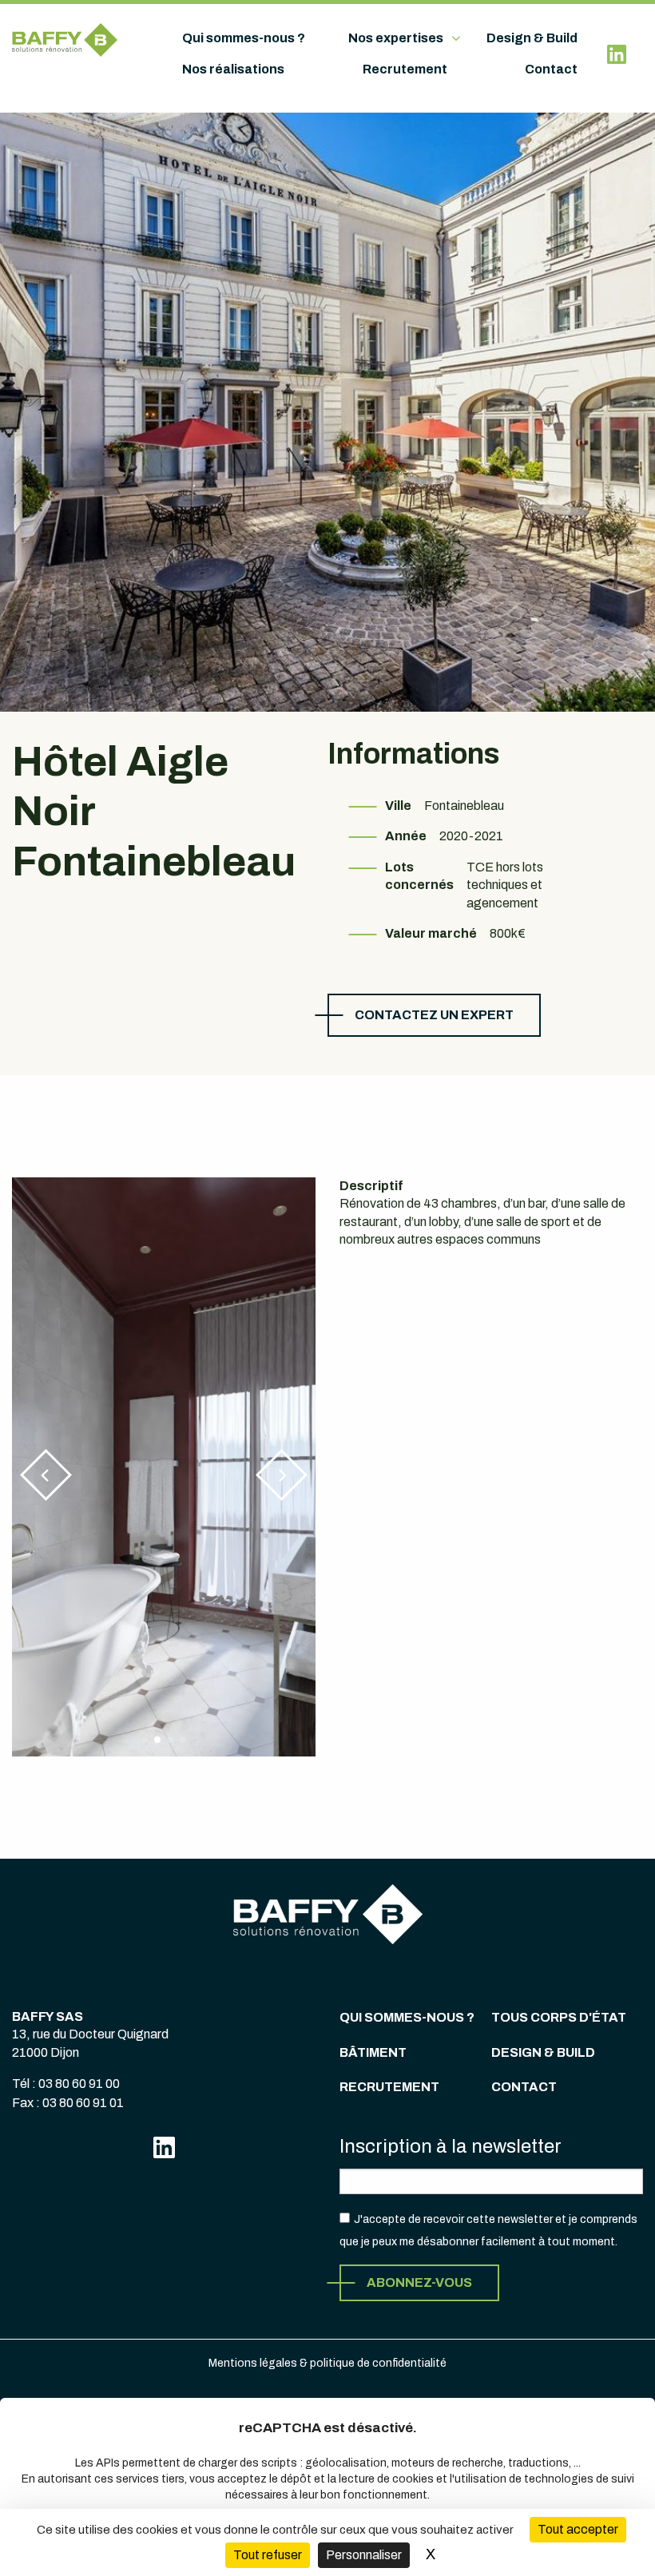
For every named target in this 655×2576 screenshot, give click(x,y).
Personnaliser (364, 2555)
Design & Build (532, 38)
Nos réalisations (233, 69)
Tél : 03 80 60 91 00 (66, 2084)
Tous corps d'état (559, 2017)
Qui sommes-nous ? (244, 38)
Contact (551, 69)
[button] (46, 1475)
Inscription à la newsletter (451, 2146)
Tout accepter (578, 2529)
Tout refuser (268, 2555)
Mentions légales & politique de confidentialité (327, 2363)
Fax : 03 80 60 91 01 (68, 2103)
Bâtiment (373, 2052)
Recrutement (405, 69)
